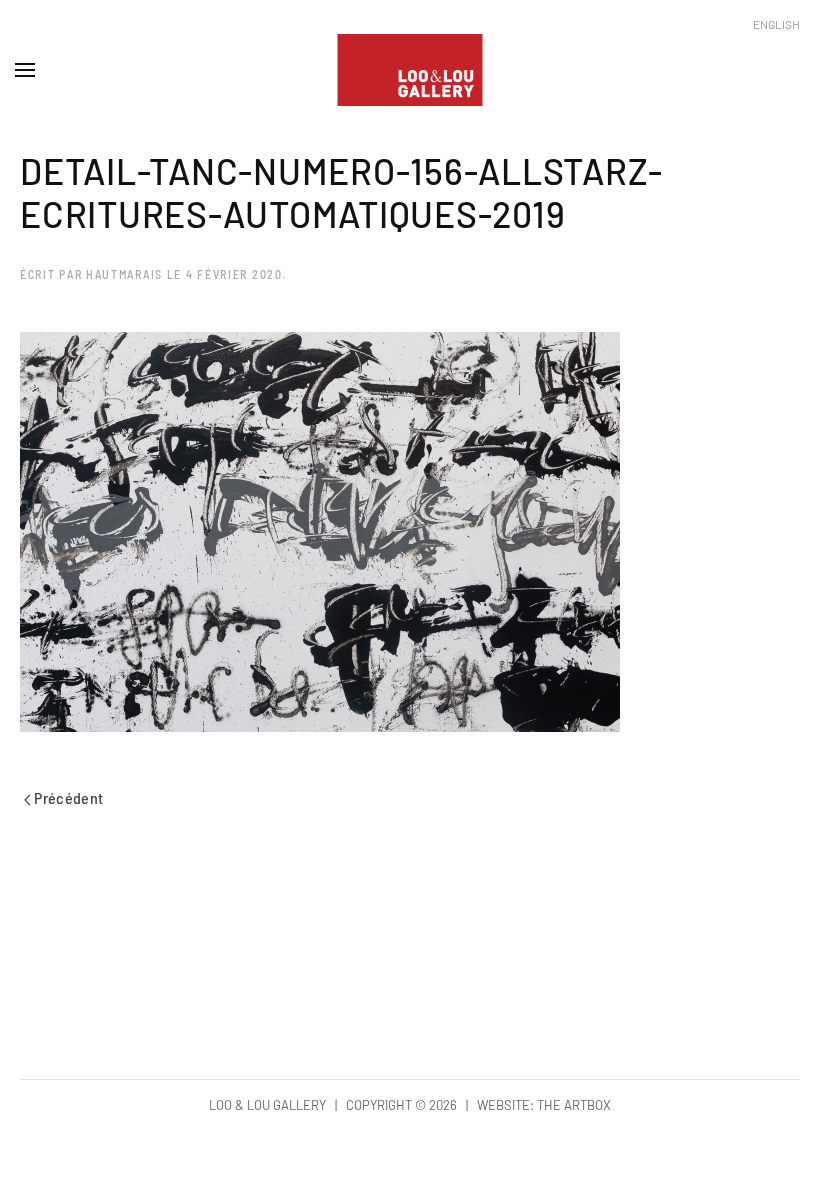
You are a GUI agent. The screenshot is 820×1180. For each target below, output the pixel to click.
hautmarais (124, 274)
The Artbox (574, 1105)
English (776, 24)
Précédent (67, 797)
